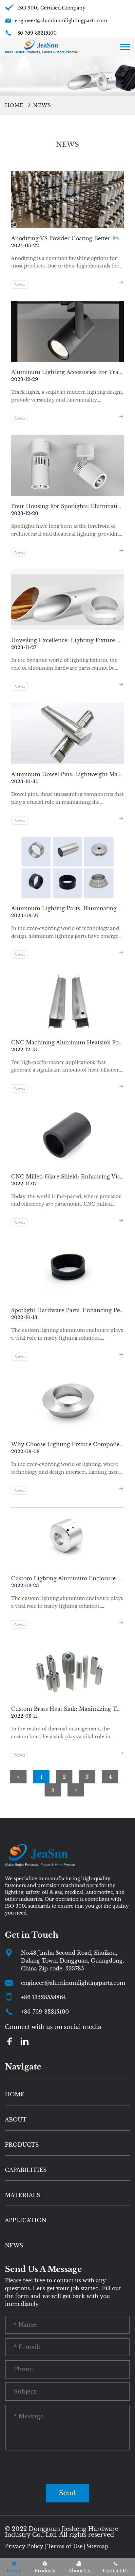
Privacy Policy (24, 2546)
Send (67, 2493)
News (42, 105)
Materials (22, 2195)
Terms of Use (65, 2546)
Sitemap (97, 2546)
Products (22, 2145)
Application (26, 2220)
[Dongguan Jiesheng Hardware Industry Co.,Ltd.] (41, 46)
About (16, 2120)
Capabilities (26, 2170)
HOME (15, 2094)
